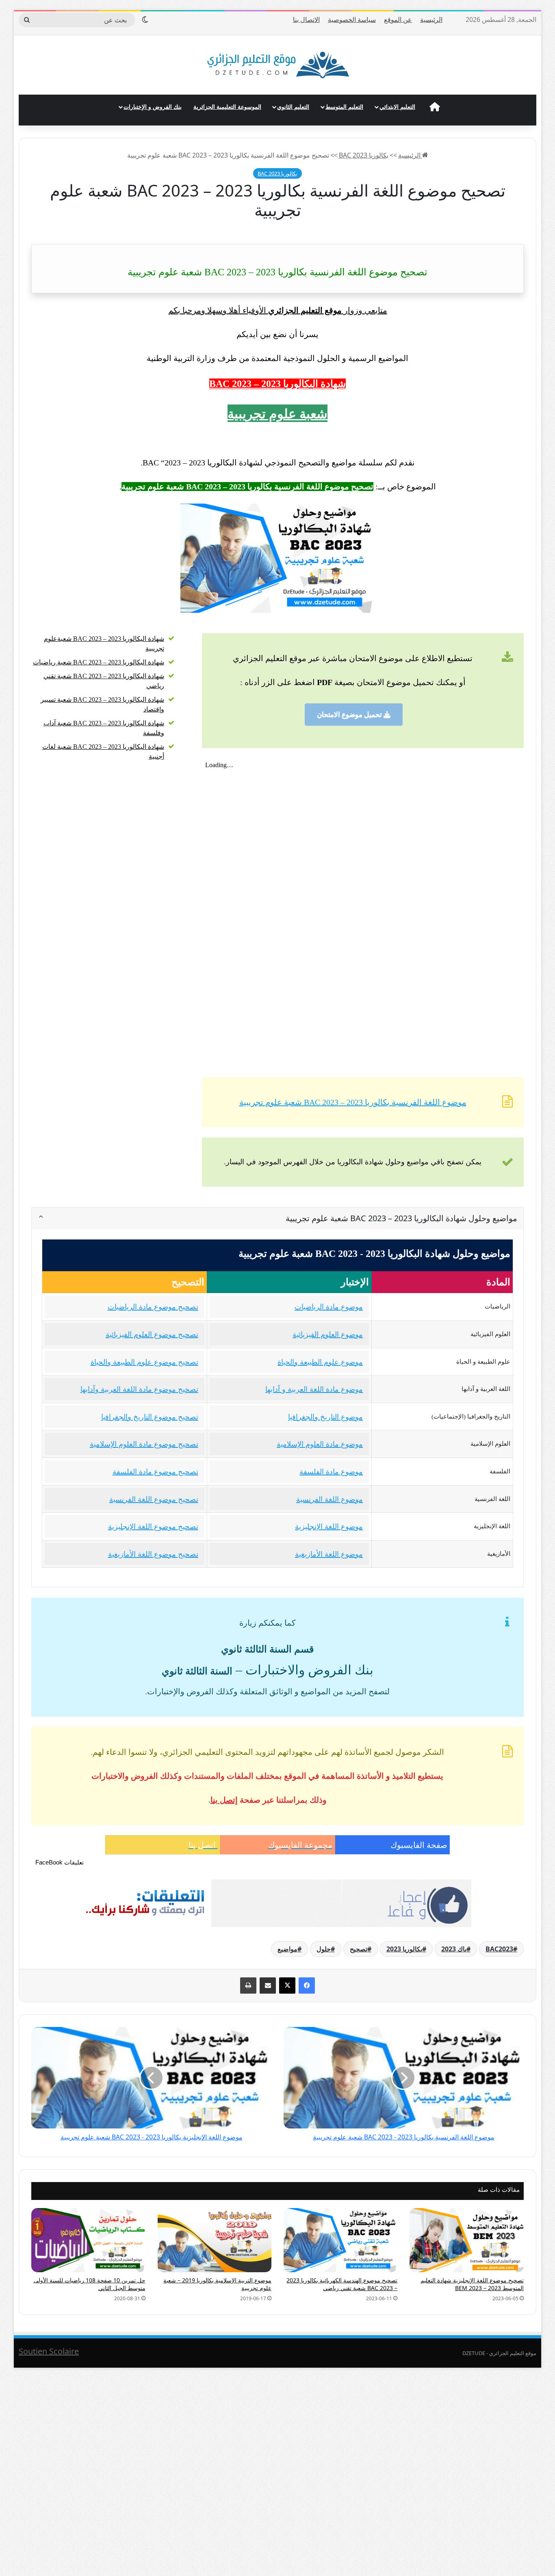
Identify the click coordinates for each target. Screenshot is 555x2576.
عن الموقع (398, 19)
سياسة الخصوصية (352, 19)
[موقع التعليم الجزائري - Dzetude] (278, 65)
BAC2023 (499, 1949)
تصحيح (359, 1949)
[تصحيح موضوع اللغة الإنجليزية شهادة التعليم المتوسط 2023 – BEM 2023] (466, 2240)
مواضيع (287, 1949)
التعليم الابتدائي (397, 107)
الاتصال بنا (306, 19)
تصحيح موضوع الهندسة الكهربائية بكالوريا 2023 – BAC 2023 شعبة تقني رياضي (342, 2284)
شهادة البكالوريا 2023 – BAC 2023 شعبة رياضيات (99, 662)
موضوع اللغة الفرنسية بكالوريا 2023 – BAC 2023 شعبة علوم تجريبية (353, 1102)
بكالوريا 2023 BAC (364, 155)
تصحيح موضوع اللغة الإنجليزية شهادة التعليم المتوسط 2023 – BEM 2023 (472, 2284)
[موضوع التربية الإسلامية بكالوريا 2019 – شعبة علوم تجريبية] (215, 2240)
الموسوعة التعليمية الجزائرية (227, 107)
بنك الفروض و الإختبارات (153, 107)
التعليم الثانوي (293, 107)
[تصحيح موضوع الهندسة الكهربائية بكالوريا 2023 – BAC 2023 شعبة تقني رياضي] (340, 2240)
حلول (324, 1949)
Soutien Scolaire (49, 2351)
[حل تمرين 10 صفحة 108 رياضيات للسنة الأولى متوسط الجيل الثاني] (88, 2240)
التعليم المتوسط (344, 107)
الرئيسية (431, 19)
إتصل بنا (224, 1800)
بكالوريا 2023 (404, 1949)
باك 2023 (454, 1949)
